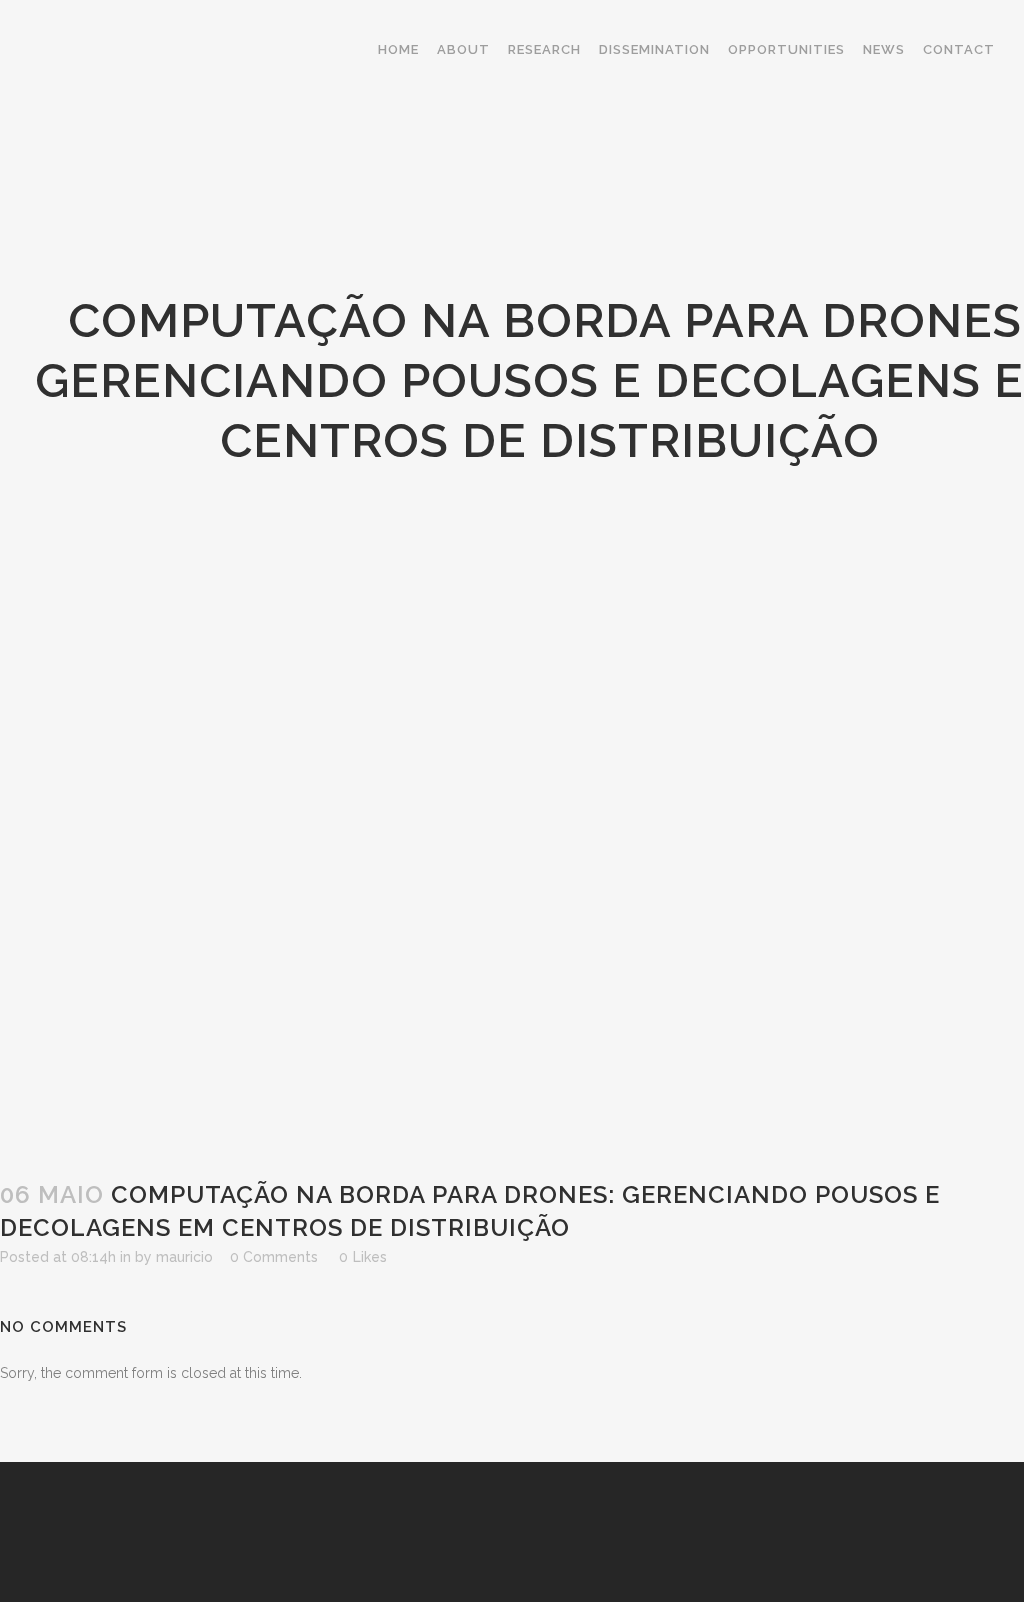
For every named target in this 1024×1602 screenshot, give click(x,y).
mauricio (184, 1257)
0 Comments (274, 1257)
